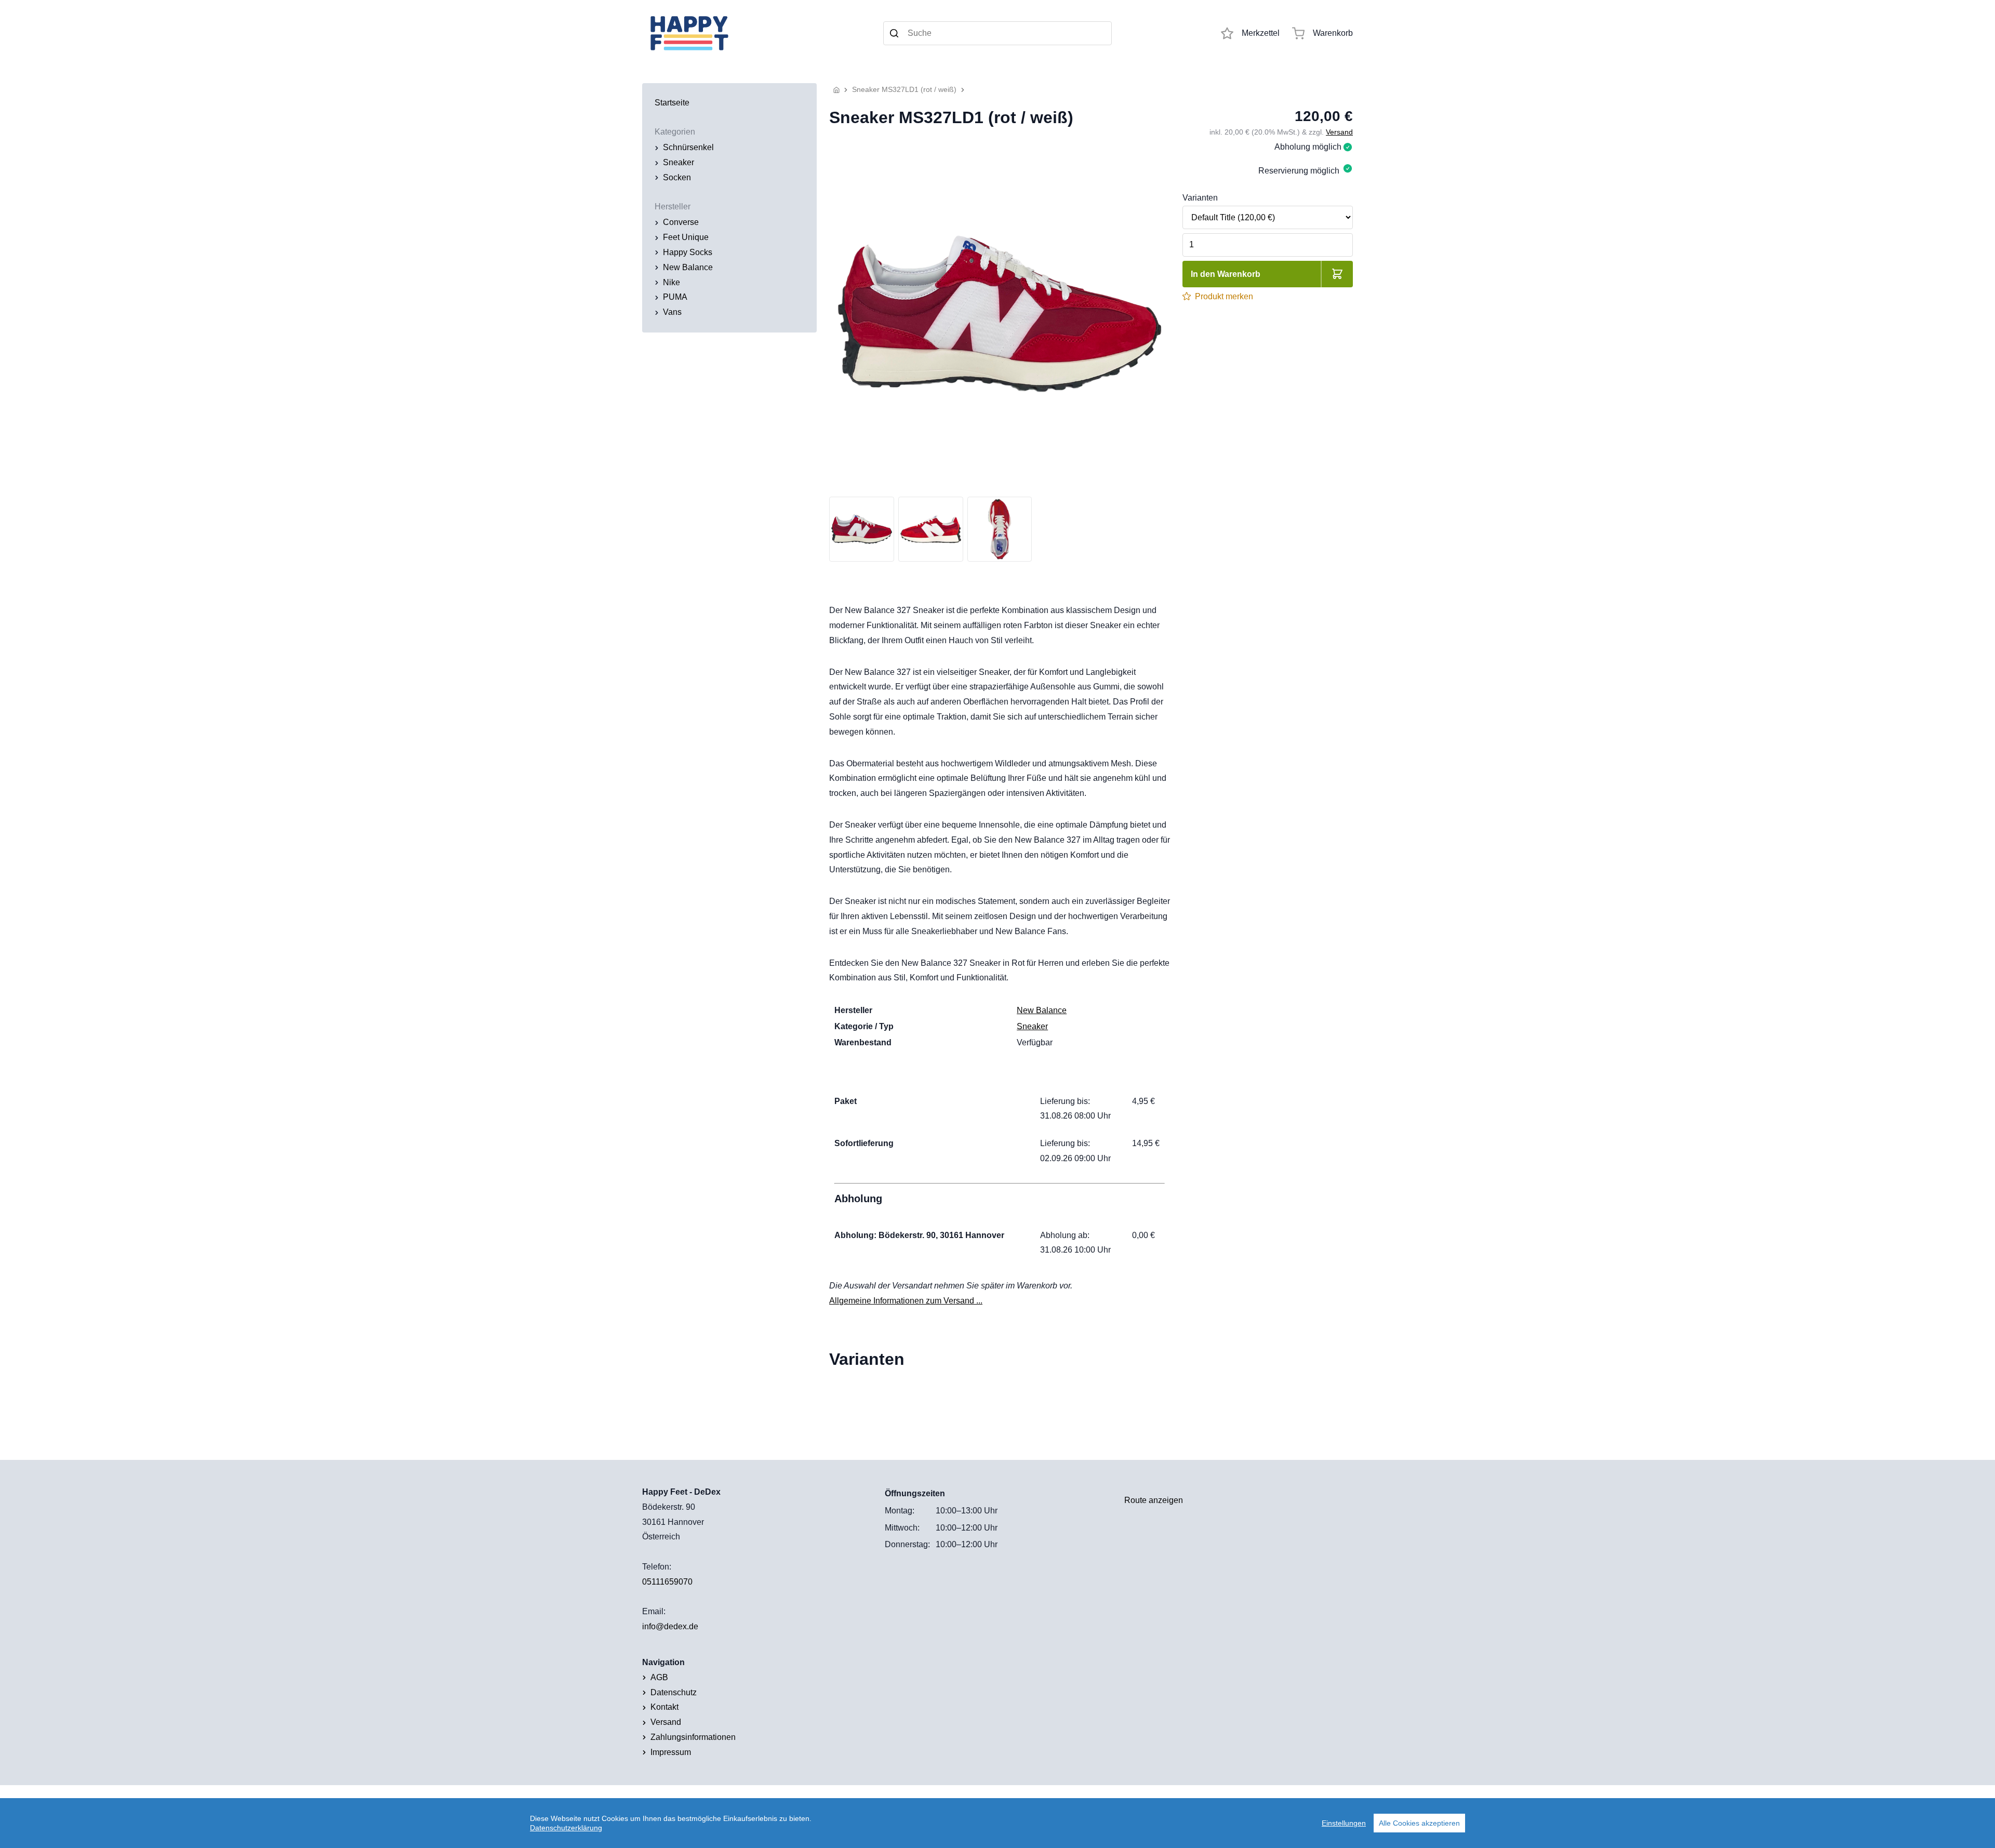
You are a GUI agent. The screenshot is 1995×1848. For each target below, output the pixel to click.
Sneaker (1032, 1026)
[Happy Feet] (756, 33)
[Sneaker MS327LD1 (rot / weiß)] (1000, 314)
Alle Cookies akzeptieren (1419, 1823)
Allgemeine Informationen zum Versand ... (906, 1301)
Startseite (672, 103)
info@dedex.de (670, 1626)
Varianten (1200, 198)
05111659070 (667, 1582)
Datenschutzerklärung (566, 1828)
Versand (1339, 132)
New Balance (1042, 1010)
